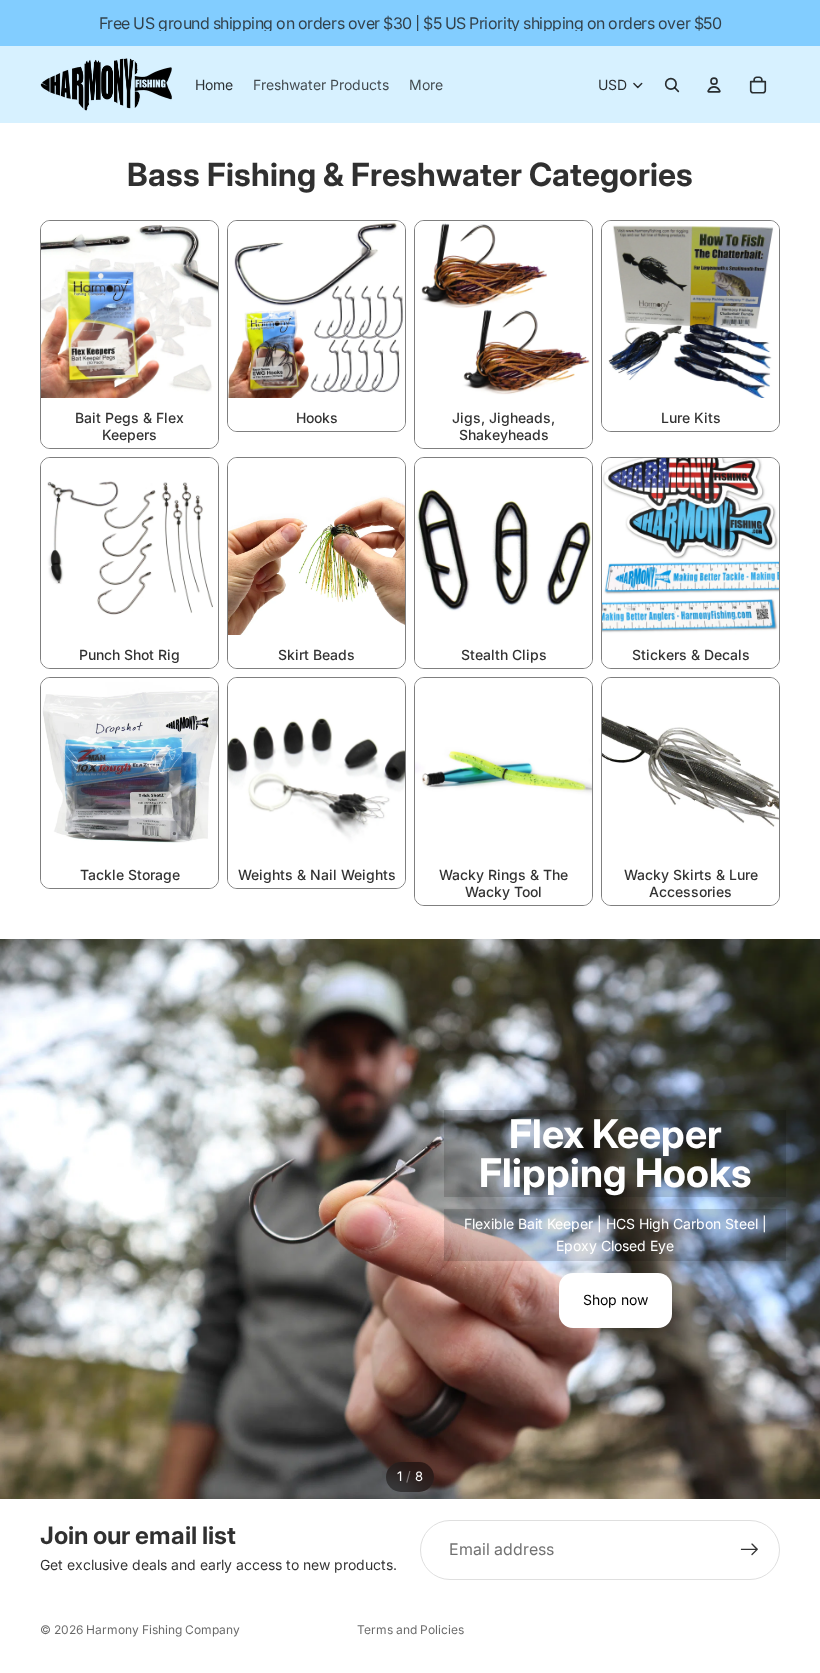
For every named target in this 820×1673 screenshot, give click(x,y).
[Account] (714, 85)
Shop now (615, 1299)
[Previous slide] (32, 1219)
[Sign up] (750, 1550)
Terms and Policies (410, 1629)
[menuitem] (426, 85)
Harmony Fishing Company (163, 1629)
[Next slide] (788, 1219)
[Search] (672, 85)
